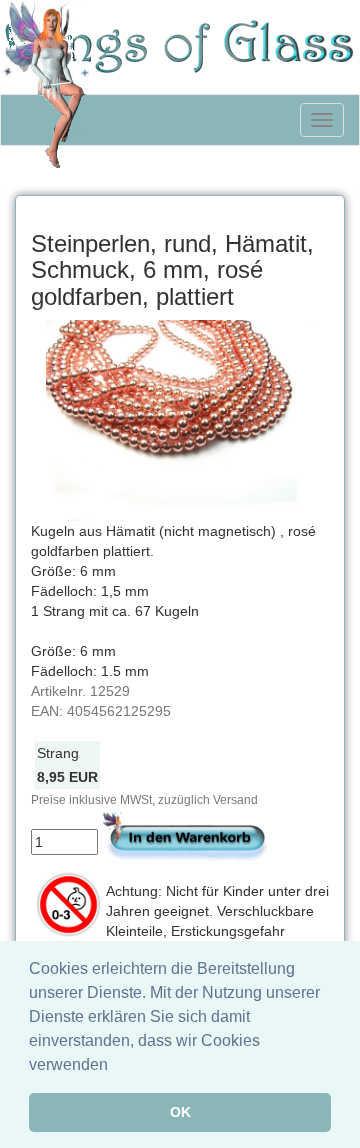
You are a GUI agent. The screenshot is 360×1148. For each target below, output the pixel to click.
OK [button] (180, 1112)
